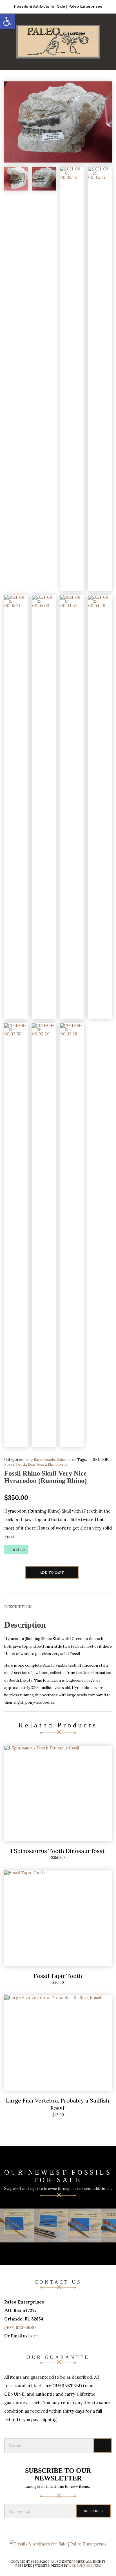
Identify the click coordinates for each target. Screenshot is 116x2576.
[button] (7, 21)
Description (18, 1607)
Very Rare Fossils (40, 1460)
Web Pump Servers (85, 2566)
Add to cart (52, 1572)
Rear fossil (37, 1464)
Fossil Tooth (15, 1464)
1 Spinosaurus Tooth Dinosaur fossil (58, 1851)
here (33, 2336)
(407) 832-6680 (20, 2327)
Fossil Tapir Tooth (58, 1976)
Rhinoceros (66, 1460)
